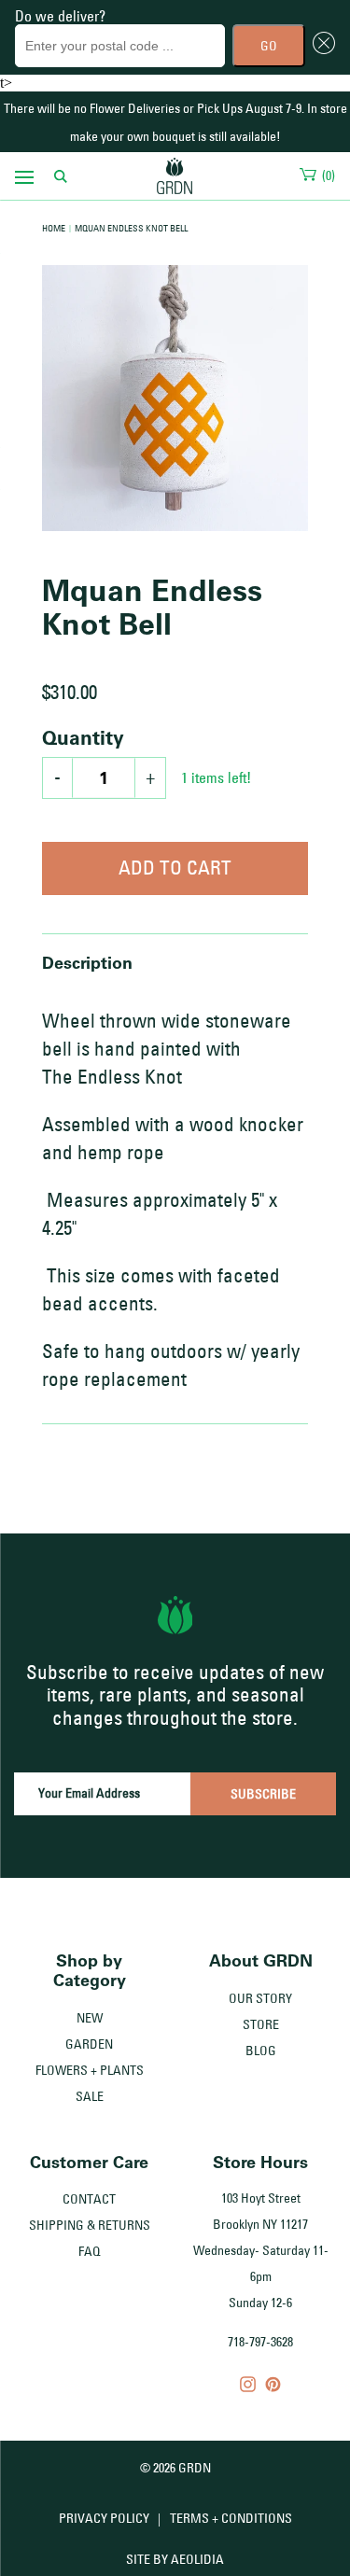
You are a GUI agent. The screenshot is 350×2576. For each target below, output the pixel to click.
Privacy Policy (104, 2518)
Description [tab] (87, 962)
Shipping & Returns (90, 2225)
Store (261, 2024)
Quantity (83, 737)
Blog (261, 2051)
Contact (89, 2199)
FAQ (90, 2251)
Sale (90, 2096)
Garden (89, 2044)
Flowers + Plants (90, 2070)
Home (54, 228)
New (90, 2018)
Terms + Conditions (231, 2518)
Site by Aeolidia (175, 2559)
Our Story (260, 1998)
